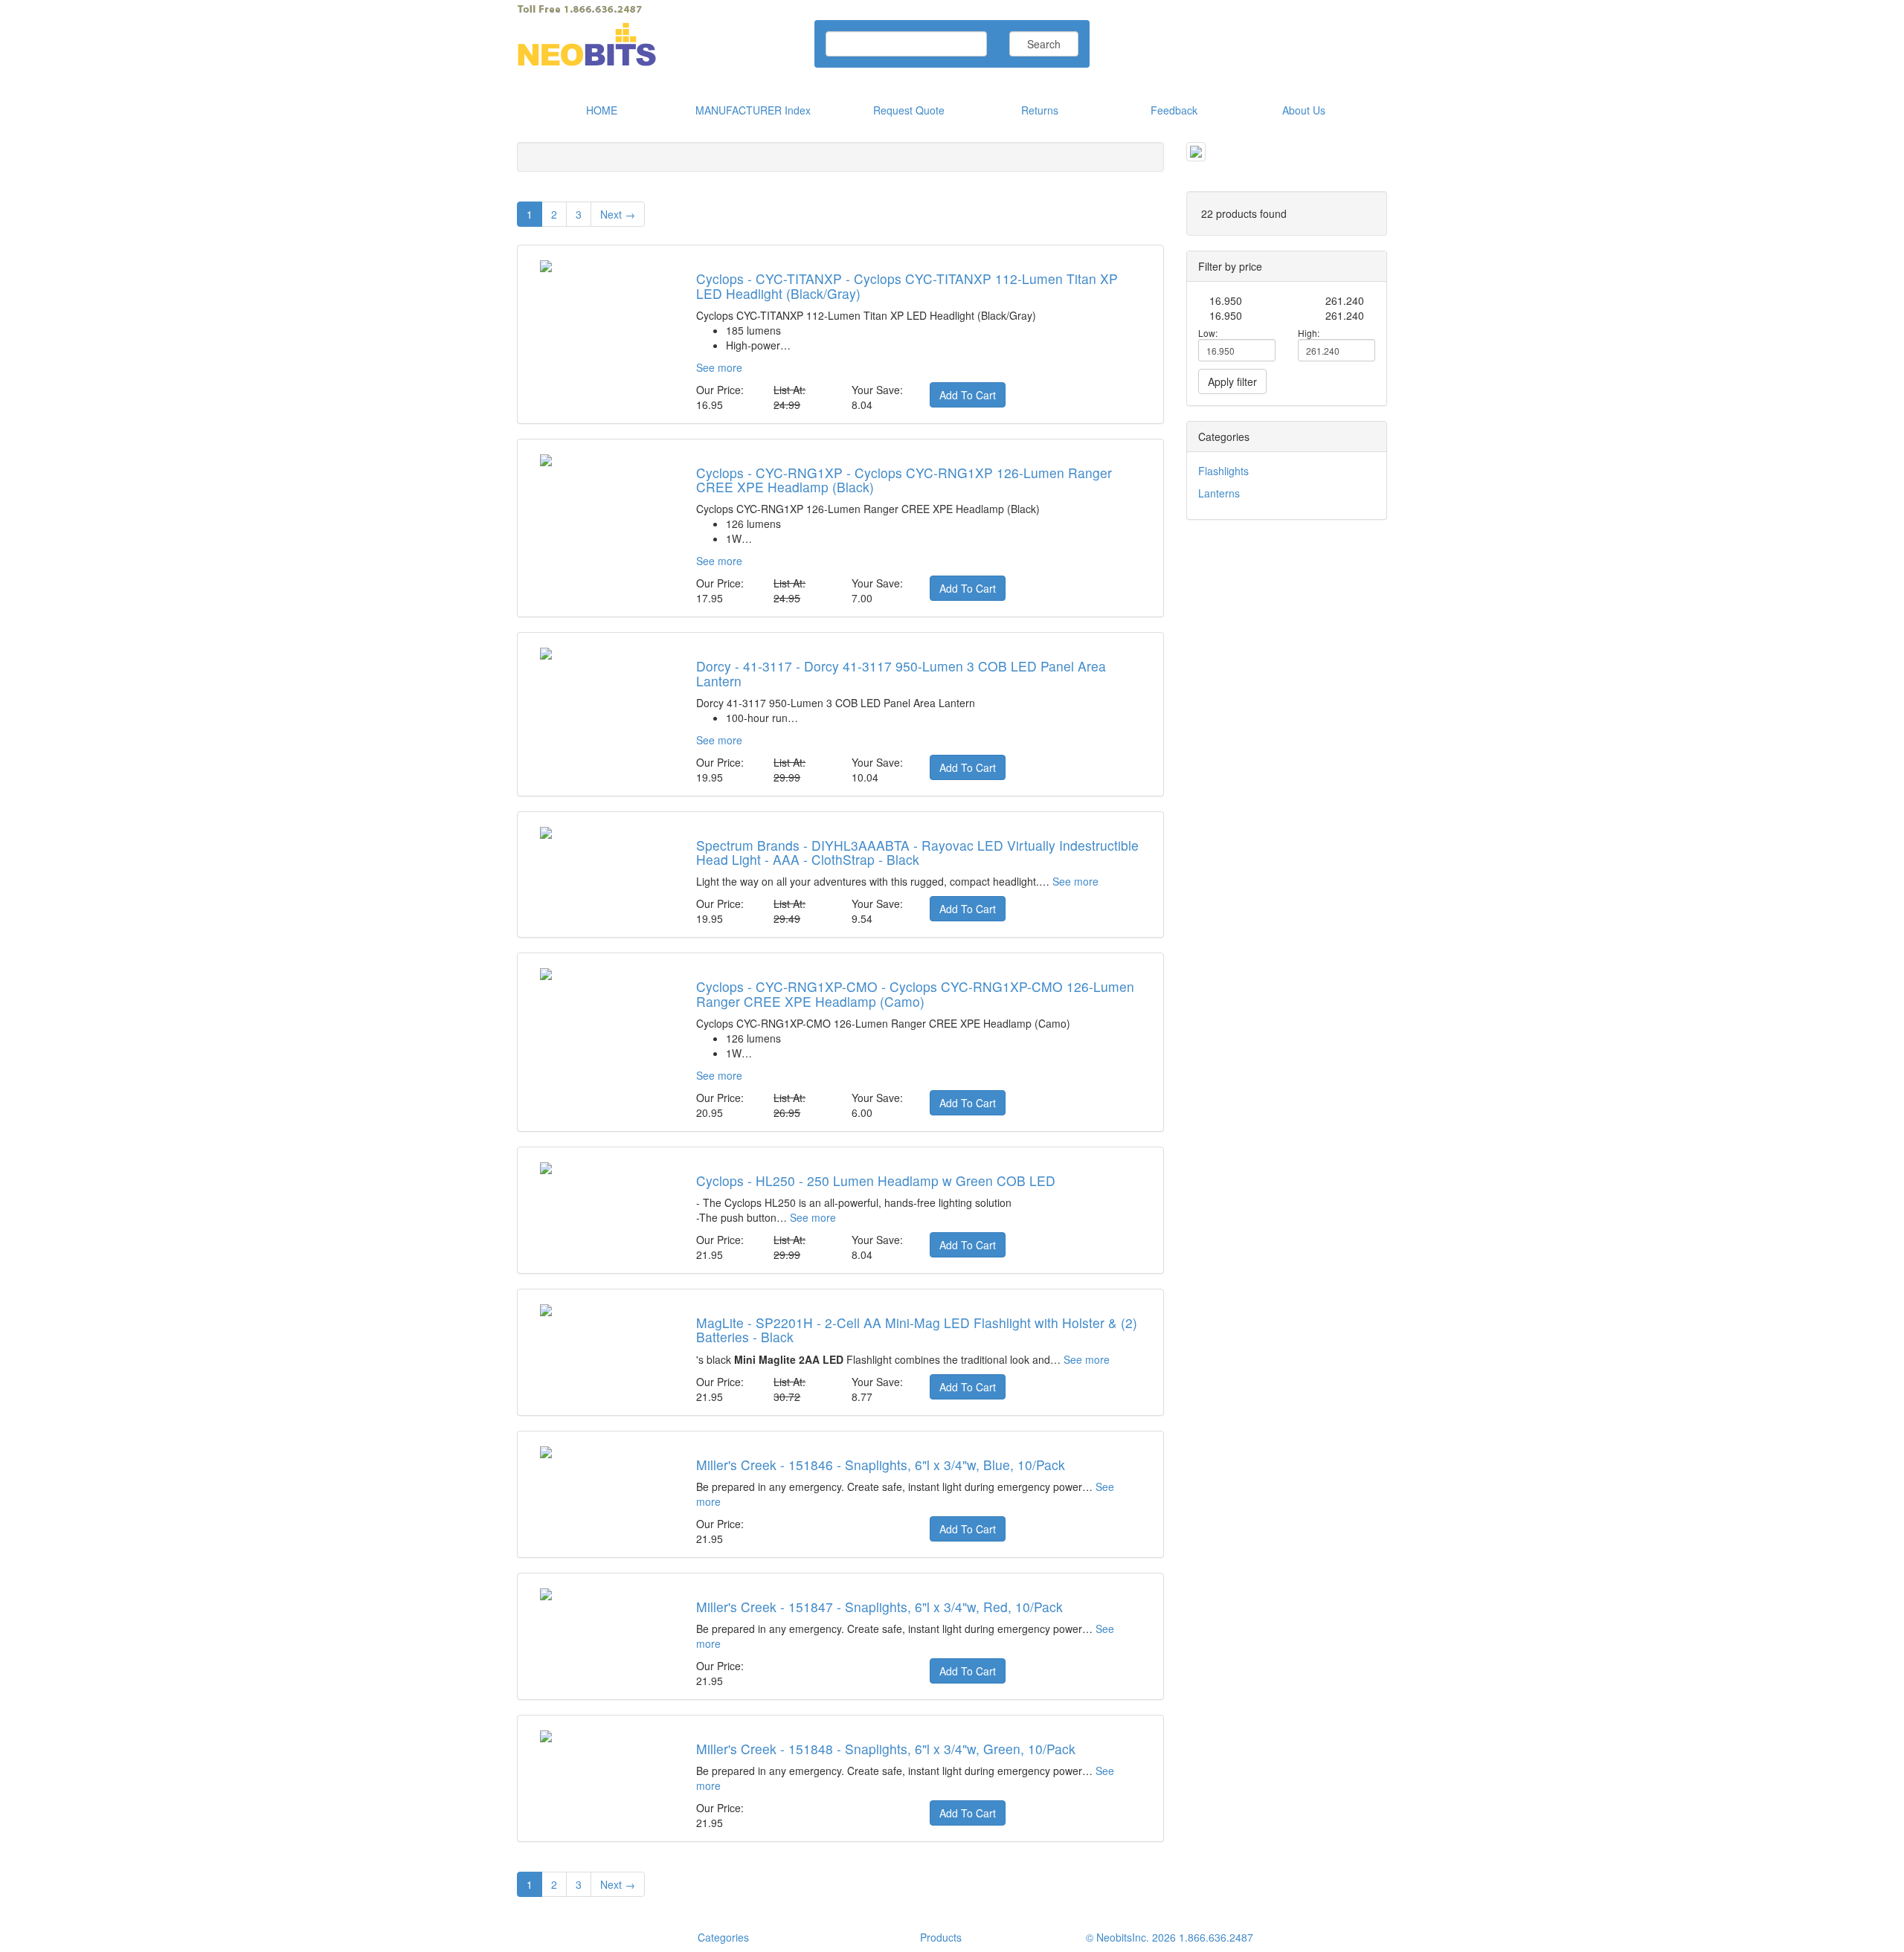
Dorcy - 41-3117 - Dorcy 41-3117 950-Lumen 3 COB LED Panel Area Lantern (901, 673)
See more (719, 367)
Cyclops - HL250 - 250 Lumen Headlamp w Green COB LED (876, 1180)
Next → (618, 214)
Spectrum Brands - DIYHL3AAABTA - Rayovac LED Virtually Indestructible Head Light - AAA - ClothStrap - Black (917, 852)
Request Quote (909, 110)
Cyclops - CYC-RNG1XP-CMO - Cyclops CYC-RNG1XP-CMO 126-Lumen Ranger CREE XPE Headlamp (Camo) (915, 993)
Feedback (1174, 110)
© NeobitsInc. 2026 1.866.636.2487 (1170, 1937)
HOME (602, 110)
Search (1044, 44)
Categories (723, 1937)
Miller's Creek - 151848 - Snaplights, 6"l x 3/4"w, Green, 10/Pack (886, 1749)
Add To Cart (968, 395)
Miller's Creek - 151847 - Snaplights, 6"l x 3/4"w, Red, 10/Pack (879, 1607)
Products (941, 1937)
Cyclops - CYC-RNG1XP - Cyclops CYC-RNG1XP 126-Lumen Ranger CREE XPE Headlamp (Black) (904, 480)
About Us (1304, 110)
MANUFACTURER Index (753, 110)
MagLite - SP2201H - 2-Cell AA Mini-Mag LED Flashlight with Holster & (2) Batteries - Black (917, 1330)
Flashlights (1223, 471)
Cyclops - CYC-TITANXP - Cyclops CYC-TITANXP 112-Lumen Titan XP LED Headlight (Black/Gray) (907, 286)
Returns (1040, 110)
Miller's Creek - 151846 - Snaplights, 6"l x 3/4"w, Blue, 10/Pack (881, 1465)
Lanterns (1219, 493)
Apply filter (1232, 381)
